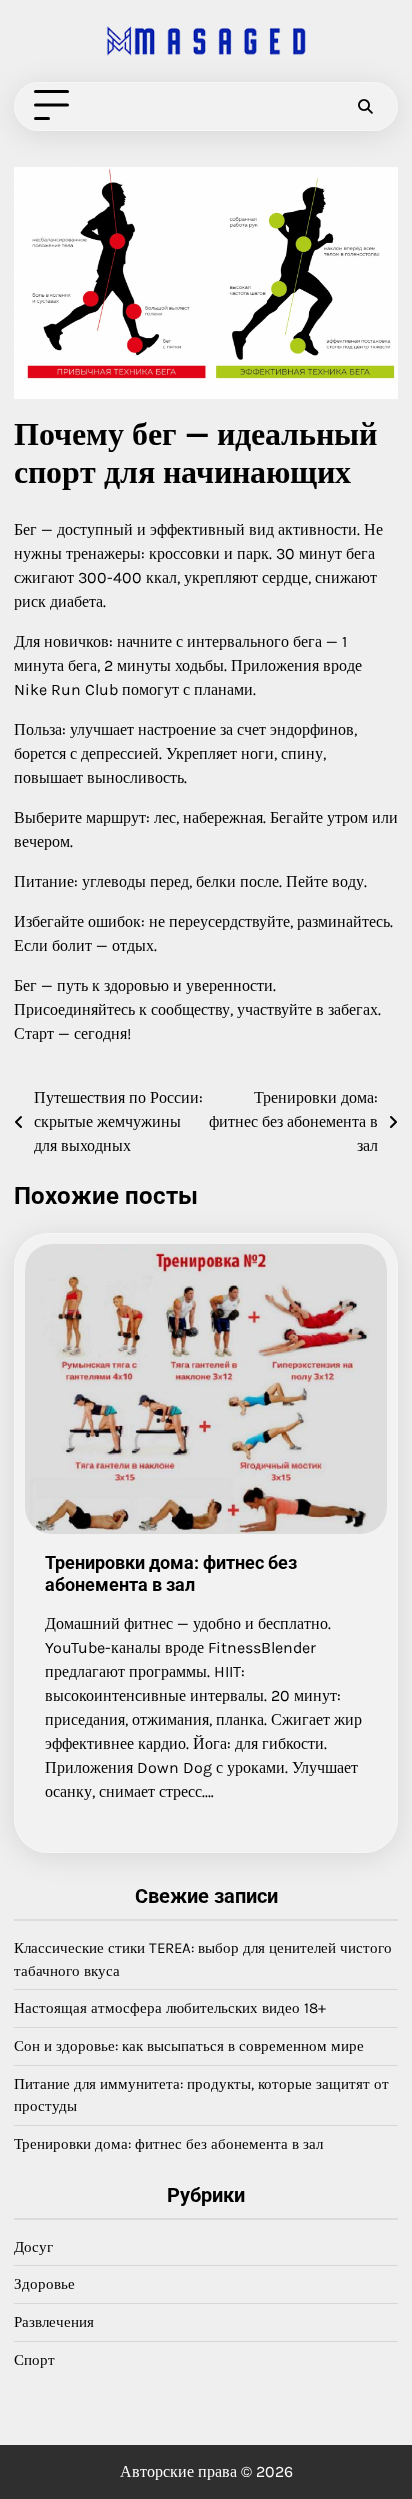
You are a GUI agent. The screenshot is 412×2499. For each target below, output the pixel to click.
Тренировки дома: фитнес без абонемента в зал (171, 1573)
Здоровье (44, 2284)
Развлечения (54, 2322)
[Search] (365, 106)
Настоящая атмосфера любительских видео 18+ (170, 2008)
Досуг (33, 2247)
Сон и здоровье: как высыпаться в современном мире (189, 2046)
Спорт (34, 2360)
